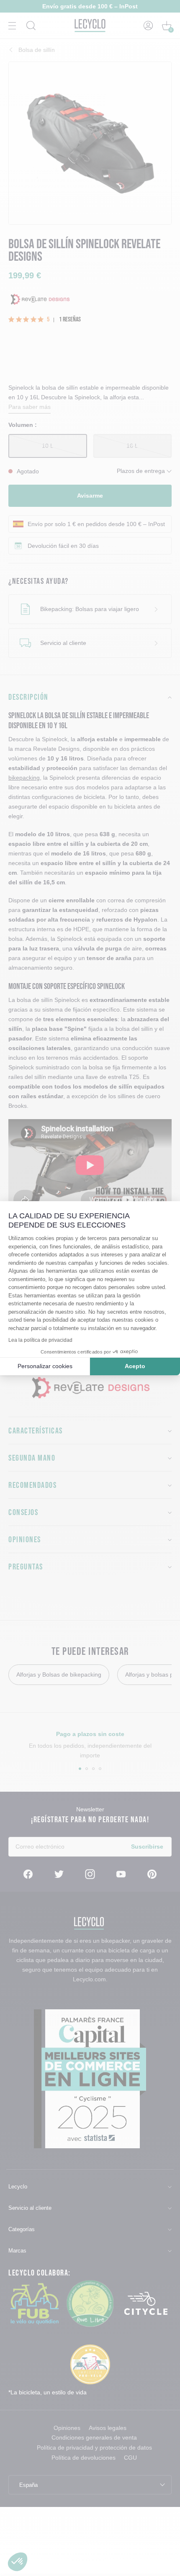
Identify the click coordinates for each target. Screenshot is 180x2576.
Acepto (135, 1366)
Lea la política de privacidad (40, 1340)
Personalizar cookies (45, 1366)
